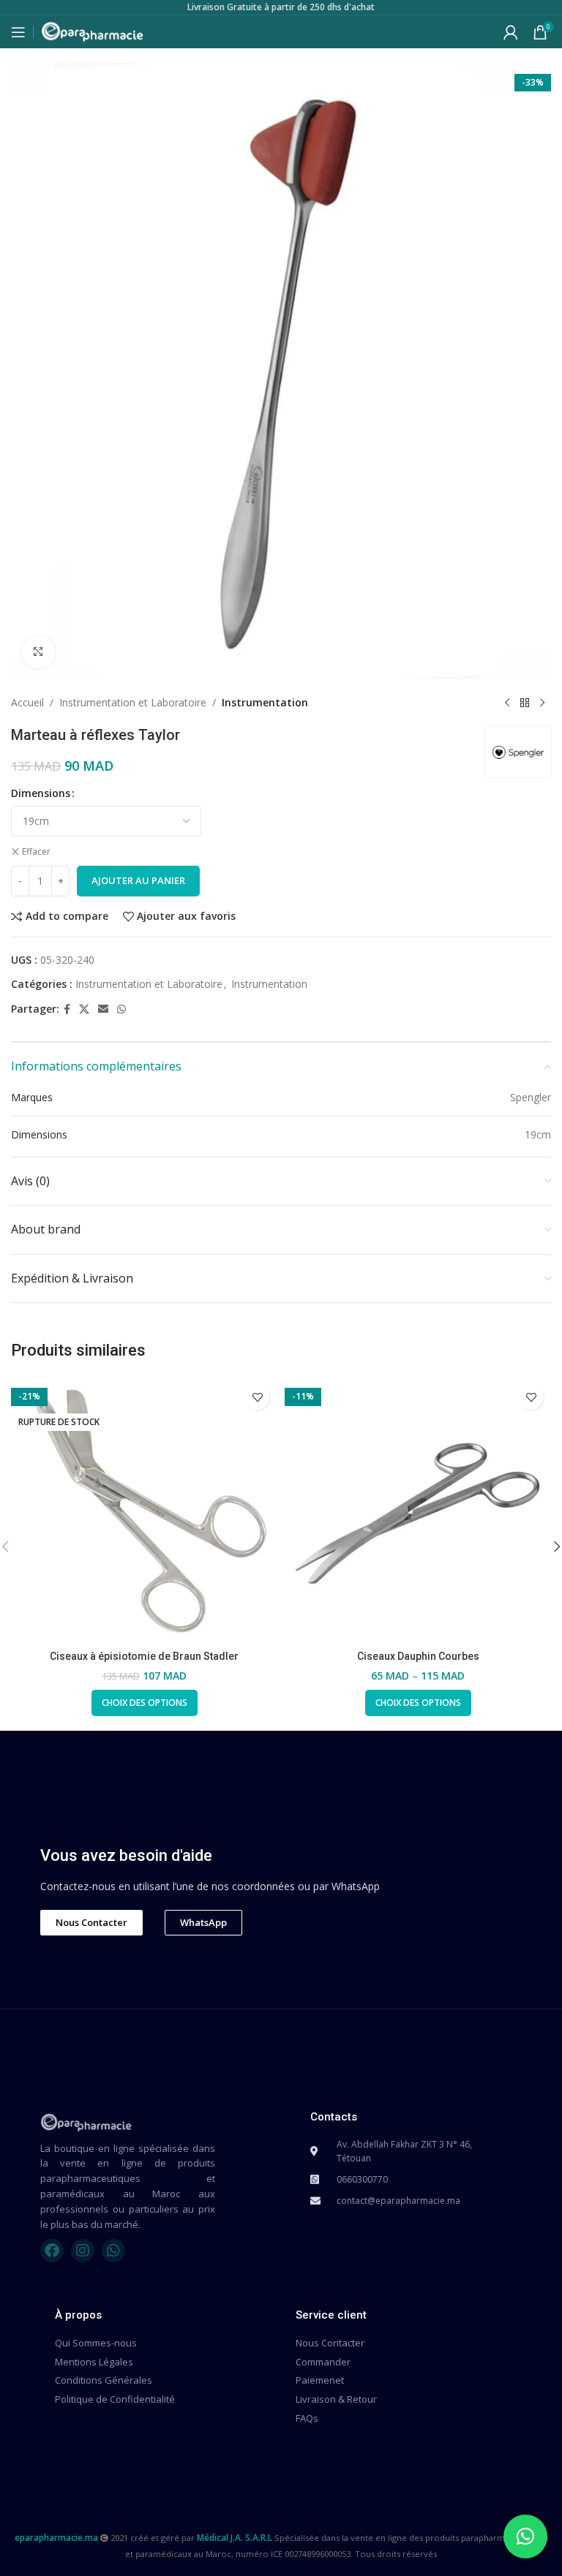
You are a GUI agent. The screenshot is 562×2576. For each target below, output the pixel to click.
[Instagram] (83, 2251)
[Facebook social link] (67, 1009)
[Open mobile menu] (18, 32)
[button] (525, 2537)
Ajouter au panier (138, 880)
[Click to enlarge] (38, 653)
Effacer (36, 852)
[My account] (511, 32)
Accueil (27, 702)
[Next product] (542, 703)
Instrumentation (265, 702)
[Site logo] (92, 30)
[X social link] (84, 1009)
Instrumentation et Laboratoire (133, 702)
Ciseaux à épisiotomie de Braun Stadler (144, 1656)
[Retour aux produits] (525, 703)
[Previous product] (507, 703)
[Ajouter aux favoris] (257, 1397)
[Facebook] (52, 2251)
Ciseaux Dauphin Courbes (418, 1656)
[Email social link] (103, 1009)
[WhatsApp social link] (121, 1009)
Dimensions (41, 793)
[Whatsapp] (113, 2251)
